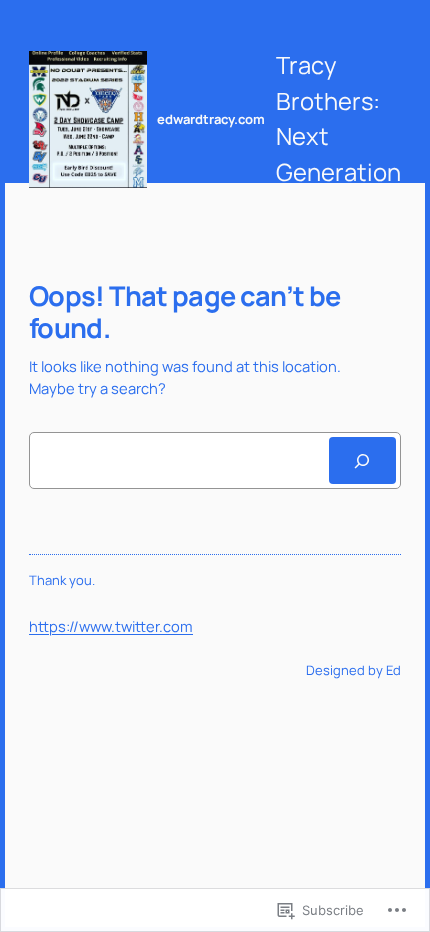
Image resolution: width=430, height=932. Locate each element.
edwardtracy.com (211, 119)
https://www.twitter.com (111, 626)
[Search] (362, 461)
